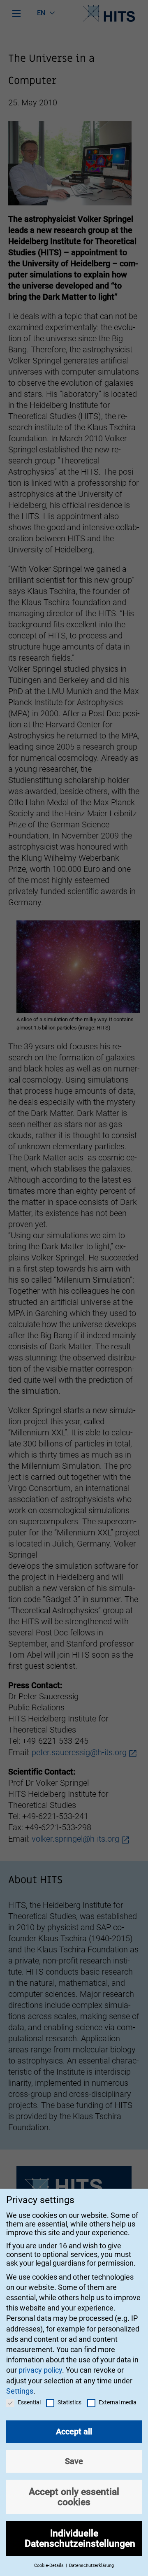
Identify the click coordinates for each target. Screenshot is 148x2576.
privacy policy (40, 2370)
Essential (29, 2402)
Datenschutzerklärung (91, 2566)
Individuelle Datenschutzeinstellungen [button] (80, 2538)
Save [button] (74, 2461)
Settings (20, 2391)
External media (118, 2402)
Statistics (69, 2402)
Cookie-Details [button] (50, 2566)
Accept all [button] (74, 2432)
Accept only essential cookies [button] (74, 2497)
